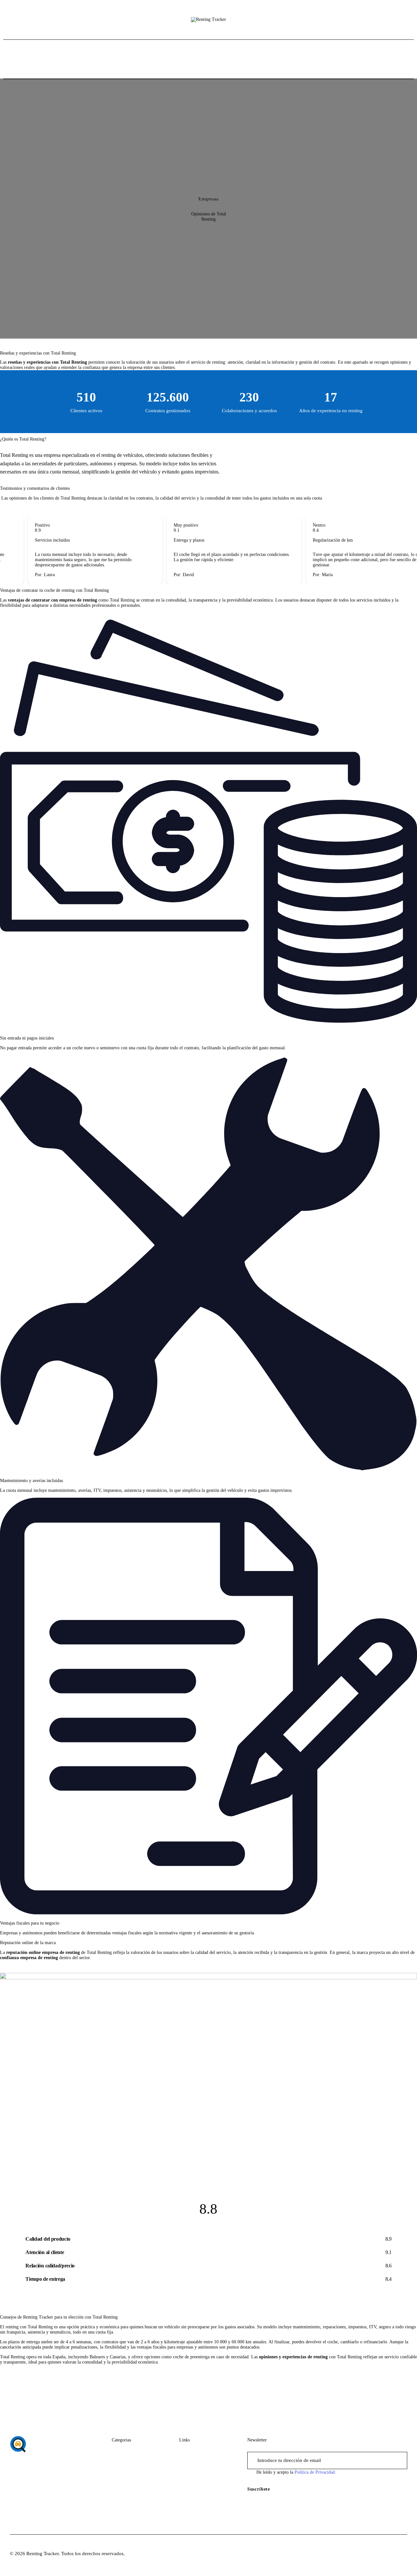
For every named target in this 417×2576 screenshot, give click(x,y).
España (119, 2464)
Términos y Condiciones (204, 2489)
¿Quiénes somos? (197, 2452)
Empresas (208, 199)
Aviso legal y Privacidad (204, 2477)
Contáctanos (192, 2464)
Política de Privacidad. (315, 2472)
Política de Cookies (199, 2501)
